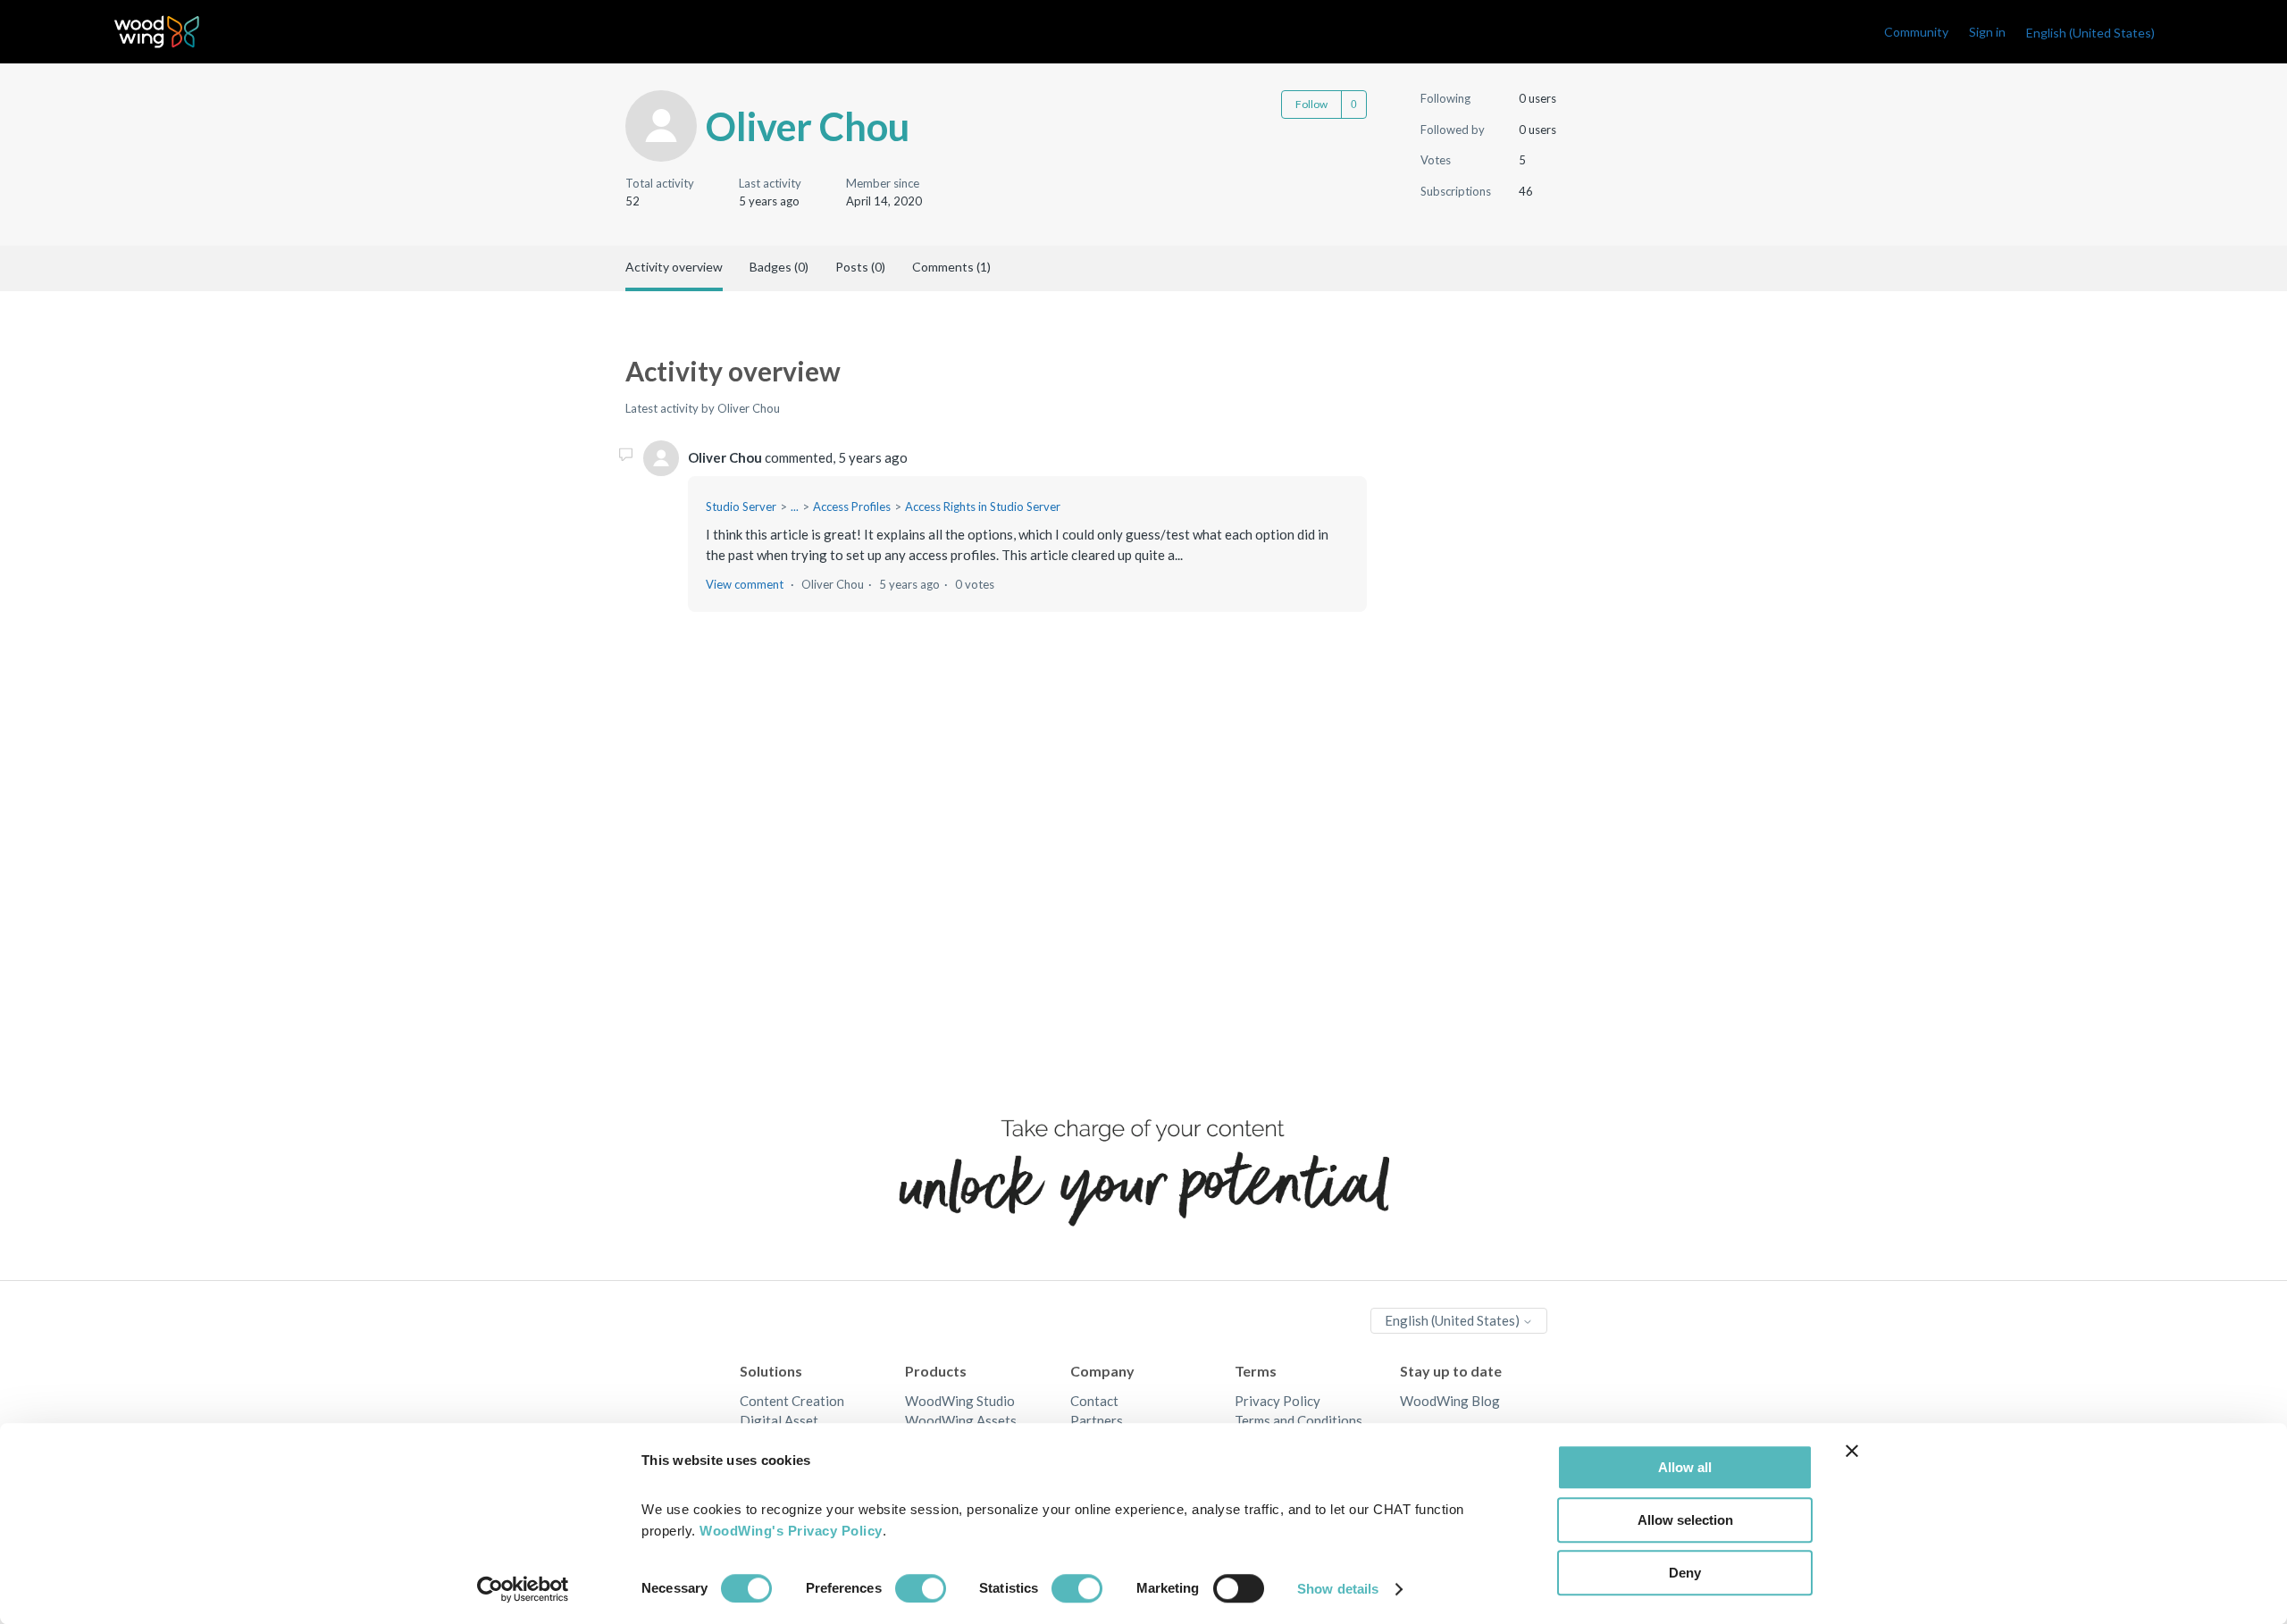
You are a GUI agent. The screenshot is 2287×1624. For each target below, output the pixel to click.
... (795, 506)
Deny (1685, 1573)
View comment (745, 584)
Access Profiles (852, 506)
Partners (1097, 1420)
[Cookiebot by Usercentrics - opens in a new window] (523, 1589)
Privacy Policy (1278, 1401)
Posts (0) (860, 267)
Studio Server (741, 506)
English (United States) (1453, 1320)
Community (1916, 32)
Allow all (1685, 1467)
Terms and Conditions (1298, 1420)
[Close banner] (1852, 1451)
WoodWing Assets (961, 1420)
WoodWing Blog (1450, 1401)
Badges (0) (779, 267)
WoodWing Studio (960, 1401)
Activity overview (674, 267)
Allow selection (1685, 1520)
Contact (1094, 1401)
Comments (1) (951, 267)
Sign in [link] (1987, 32)
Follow (1311, 104)
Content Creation (792, 1401)
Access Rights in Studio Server (983, 506)
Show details (1338, 1589)
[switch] (921, 1588)
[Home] (157, 32)
